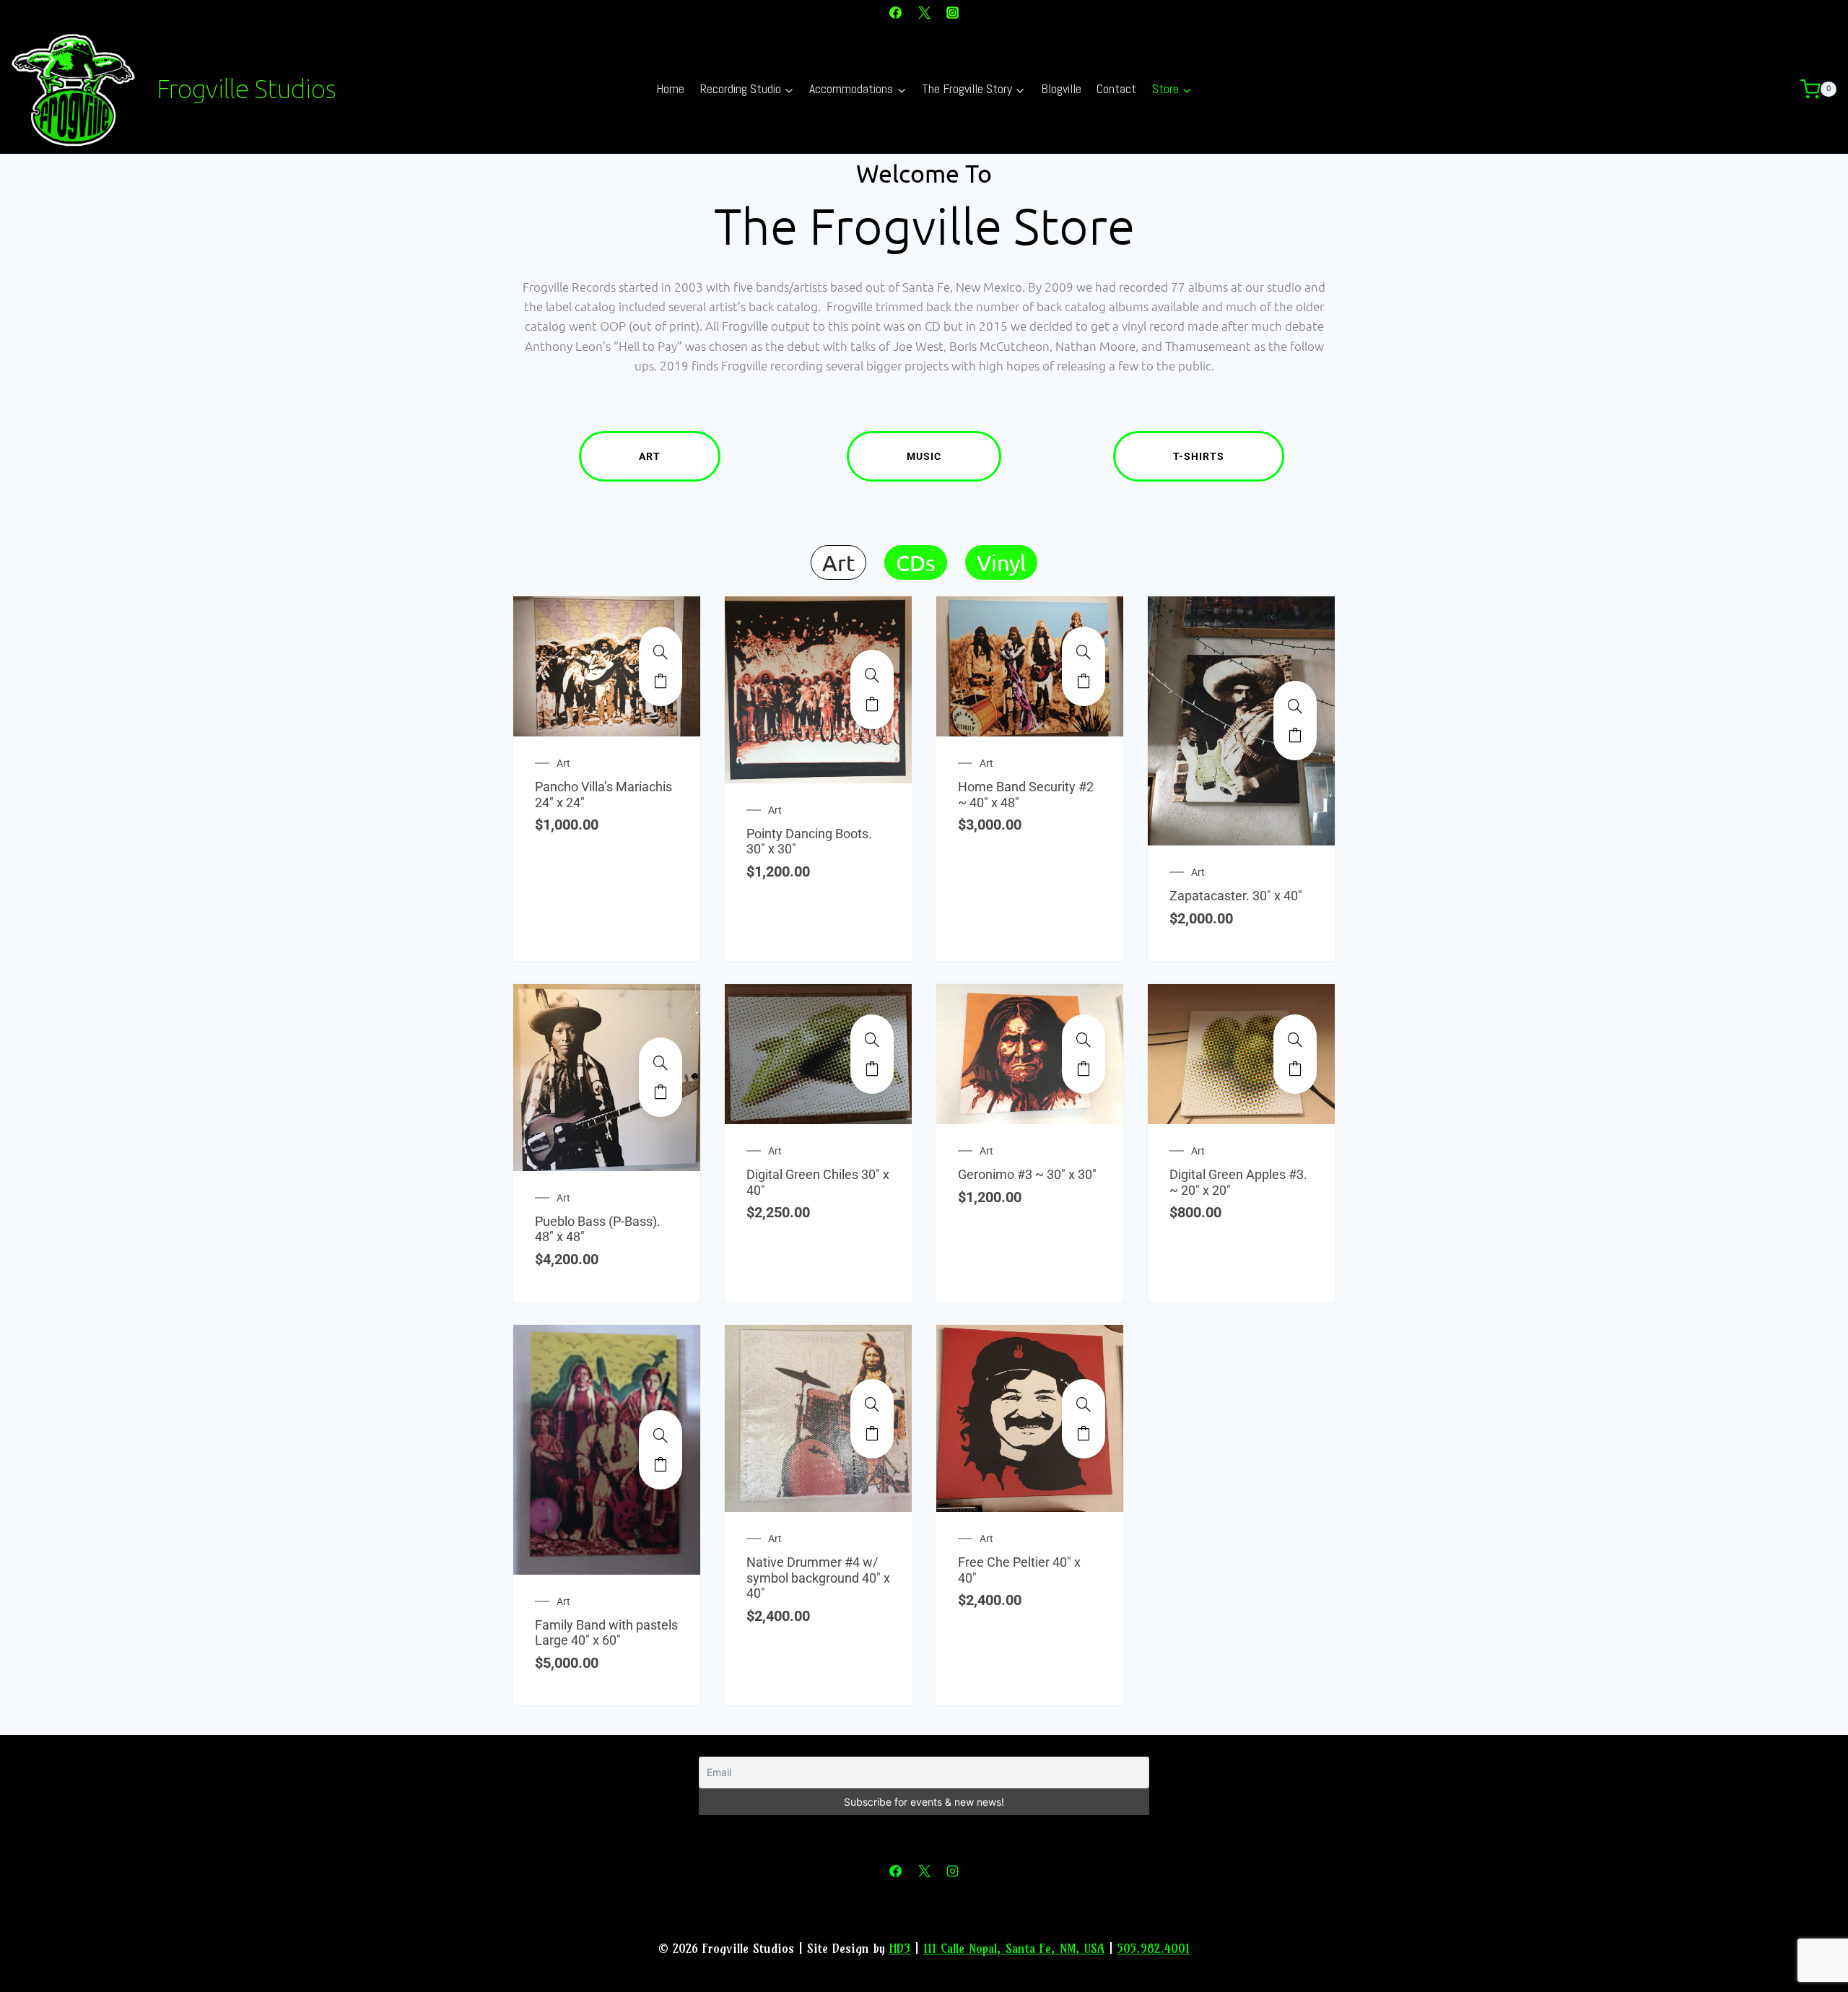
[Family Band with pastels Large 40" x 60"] (661, 1435)
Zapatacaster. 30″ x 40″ (1236, 896)
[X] (924, 12)
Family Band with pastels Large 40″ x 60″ (606, 1633)
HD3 (900, 1948)
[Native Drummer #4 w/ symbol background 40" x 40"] (872, 1404)
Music (924, 456)
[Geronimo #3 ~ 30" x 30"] (1084, 1040)
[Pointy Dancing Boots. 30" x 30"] (872, 675)
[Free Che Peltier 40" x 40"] (1084, 1404)
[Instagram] (952, 12)
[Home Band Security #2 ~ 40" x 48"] (1084, 652)
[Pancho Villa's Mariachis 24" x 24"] (661, 652)
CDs (916, 562)
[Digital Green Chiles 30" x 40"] (872, 1040)
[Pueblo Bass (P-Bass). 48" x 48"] (661, 1063)
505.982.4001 (1154, 1948)
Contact (1116, 88)
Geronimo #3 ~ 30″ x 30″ (1027, 1174)
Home (670, 88)
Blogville (1061, 88)
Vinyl (1001, 562)
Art (650, 456)
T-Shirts (1199, 456)
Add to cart (661, 681)
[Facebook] (896, 12)
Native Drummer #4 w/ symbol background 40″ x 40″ (818, 1578)
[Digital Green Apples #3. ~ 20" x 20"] (1295, 1040)
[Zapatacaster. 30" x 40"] (1295, 706)
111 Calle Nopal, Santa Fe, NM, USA (1014, 1948)
